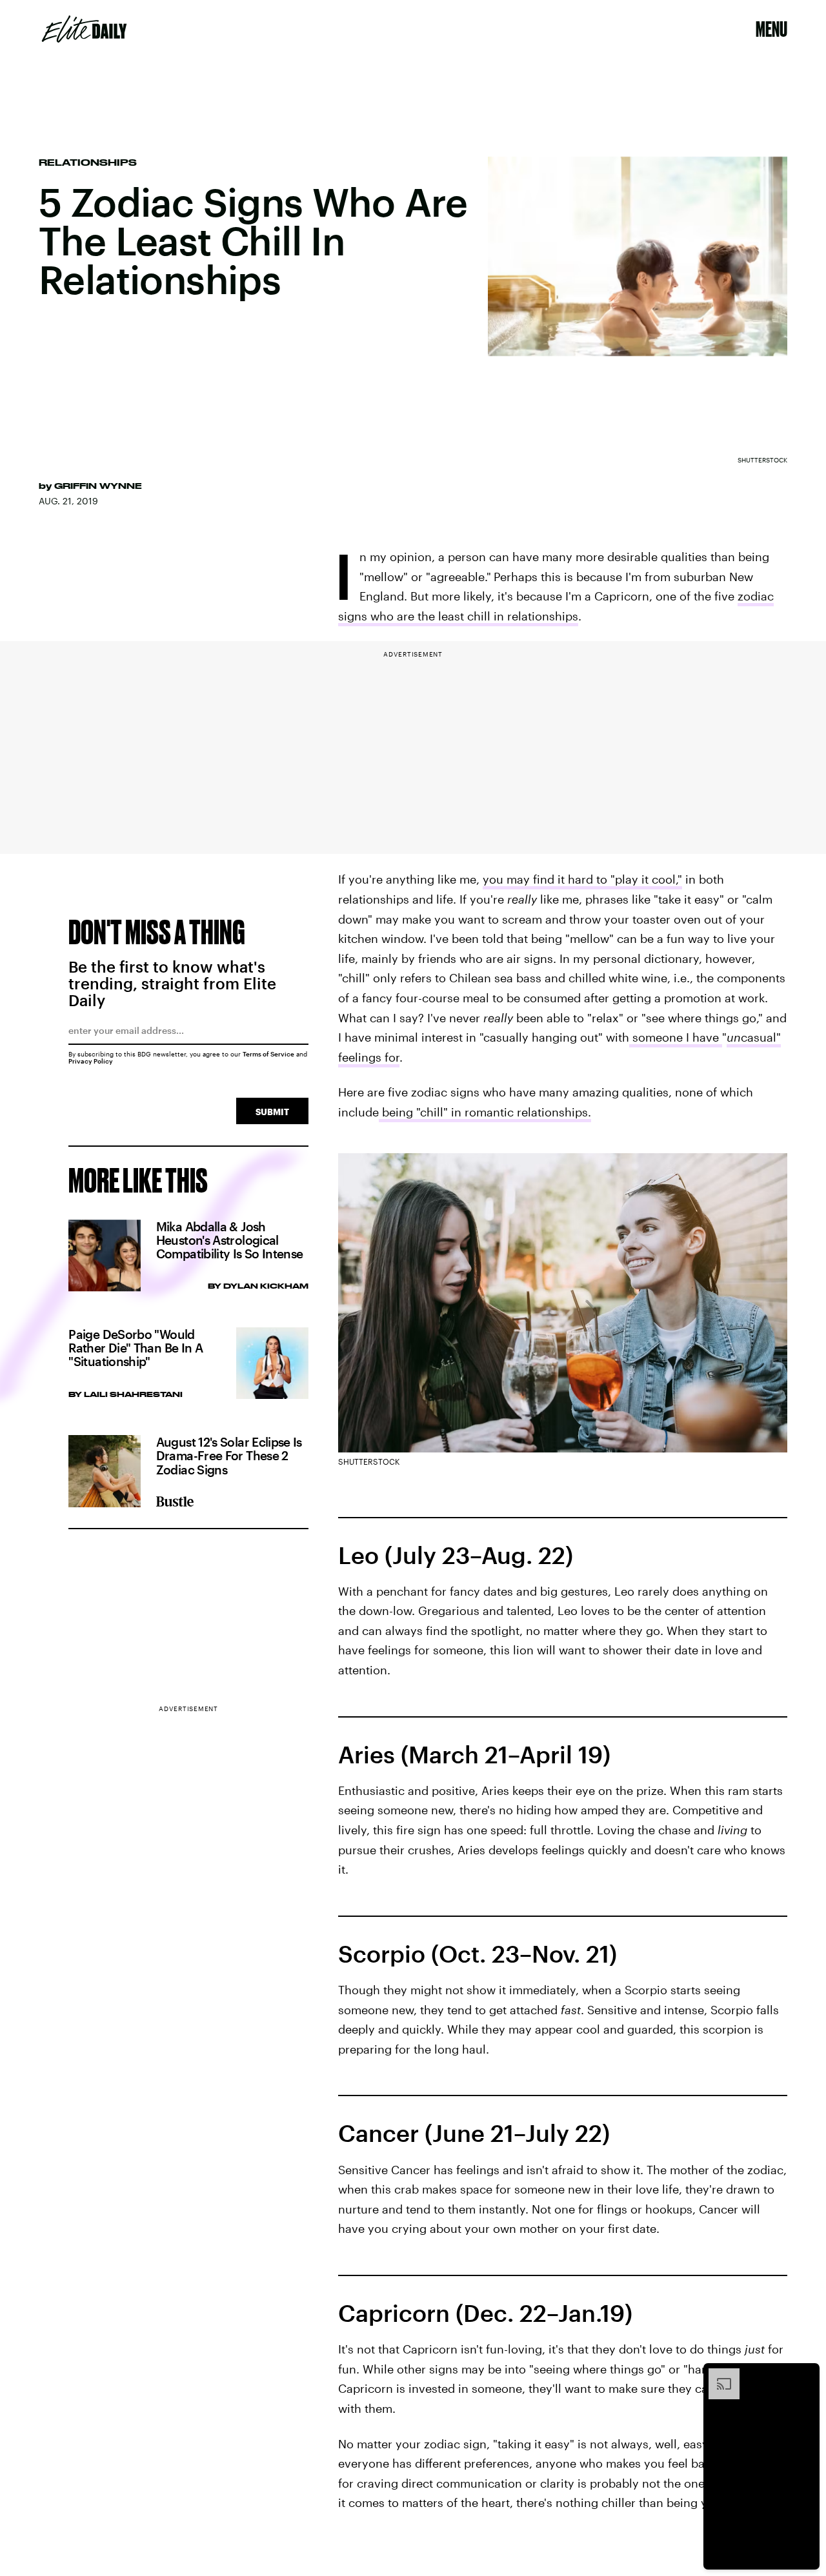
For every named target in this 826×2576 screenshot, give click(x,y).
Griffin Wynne (98, 486)
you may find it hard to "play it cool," (582, 879)
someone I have (676, 1037)
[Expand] (718, 2375)
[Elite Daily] (84, 29)
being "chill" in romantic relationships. (485, 1112)
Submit (272, 1112)
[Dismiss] (805, 2375)
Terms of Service (268, 1054)
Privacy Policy (91, 1061)
